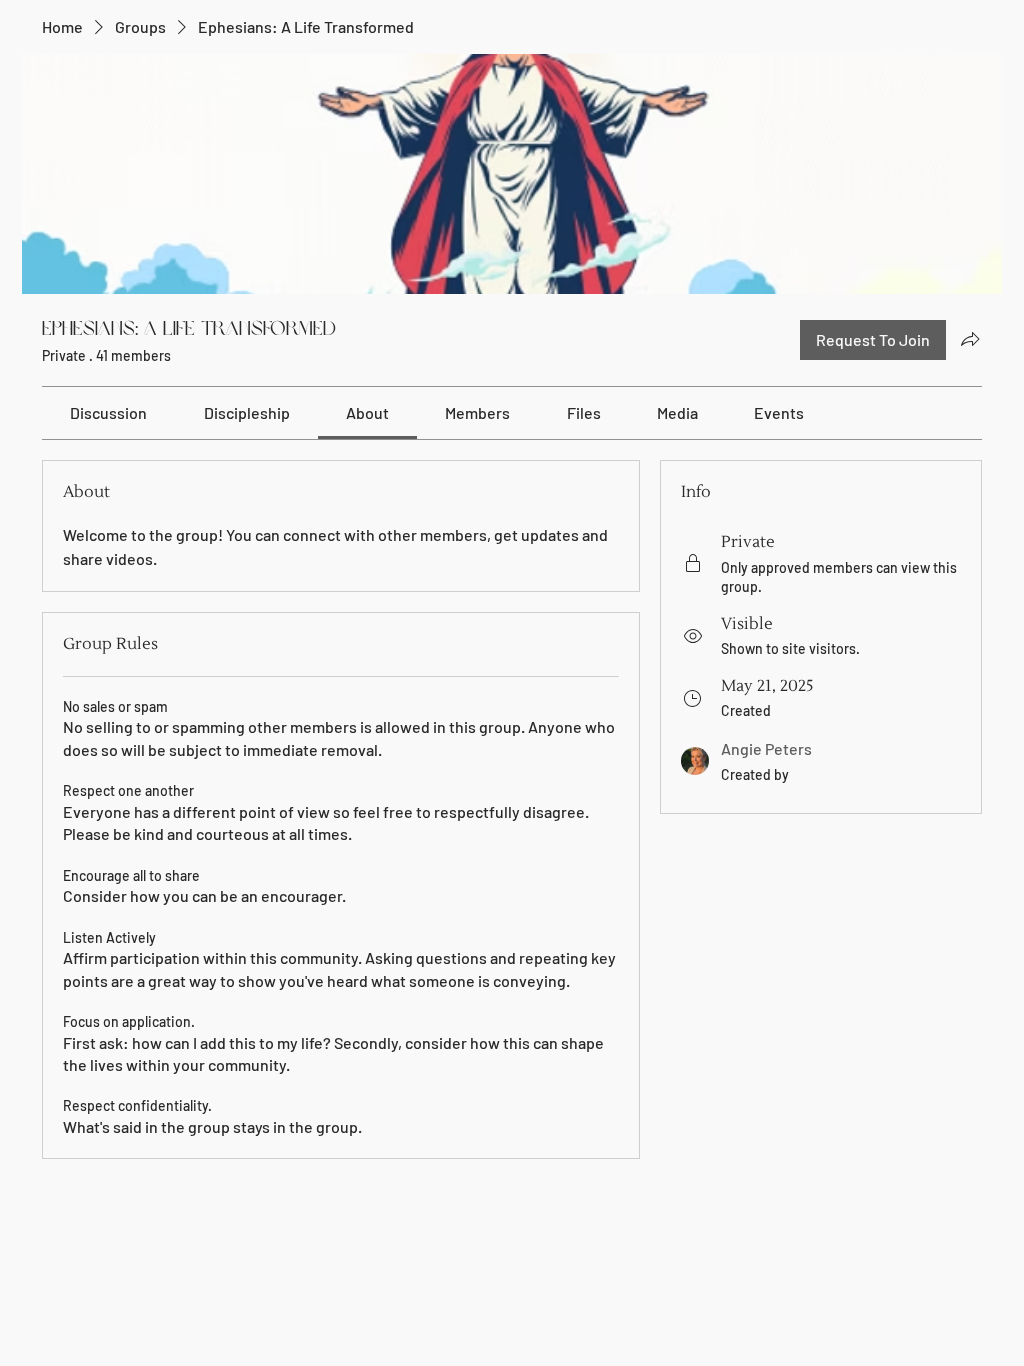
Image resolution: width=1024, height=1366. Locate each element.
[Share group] (970, 339)
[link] (108, 412)
